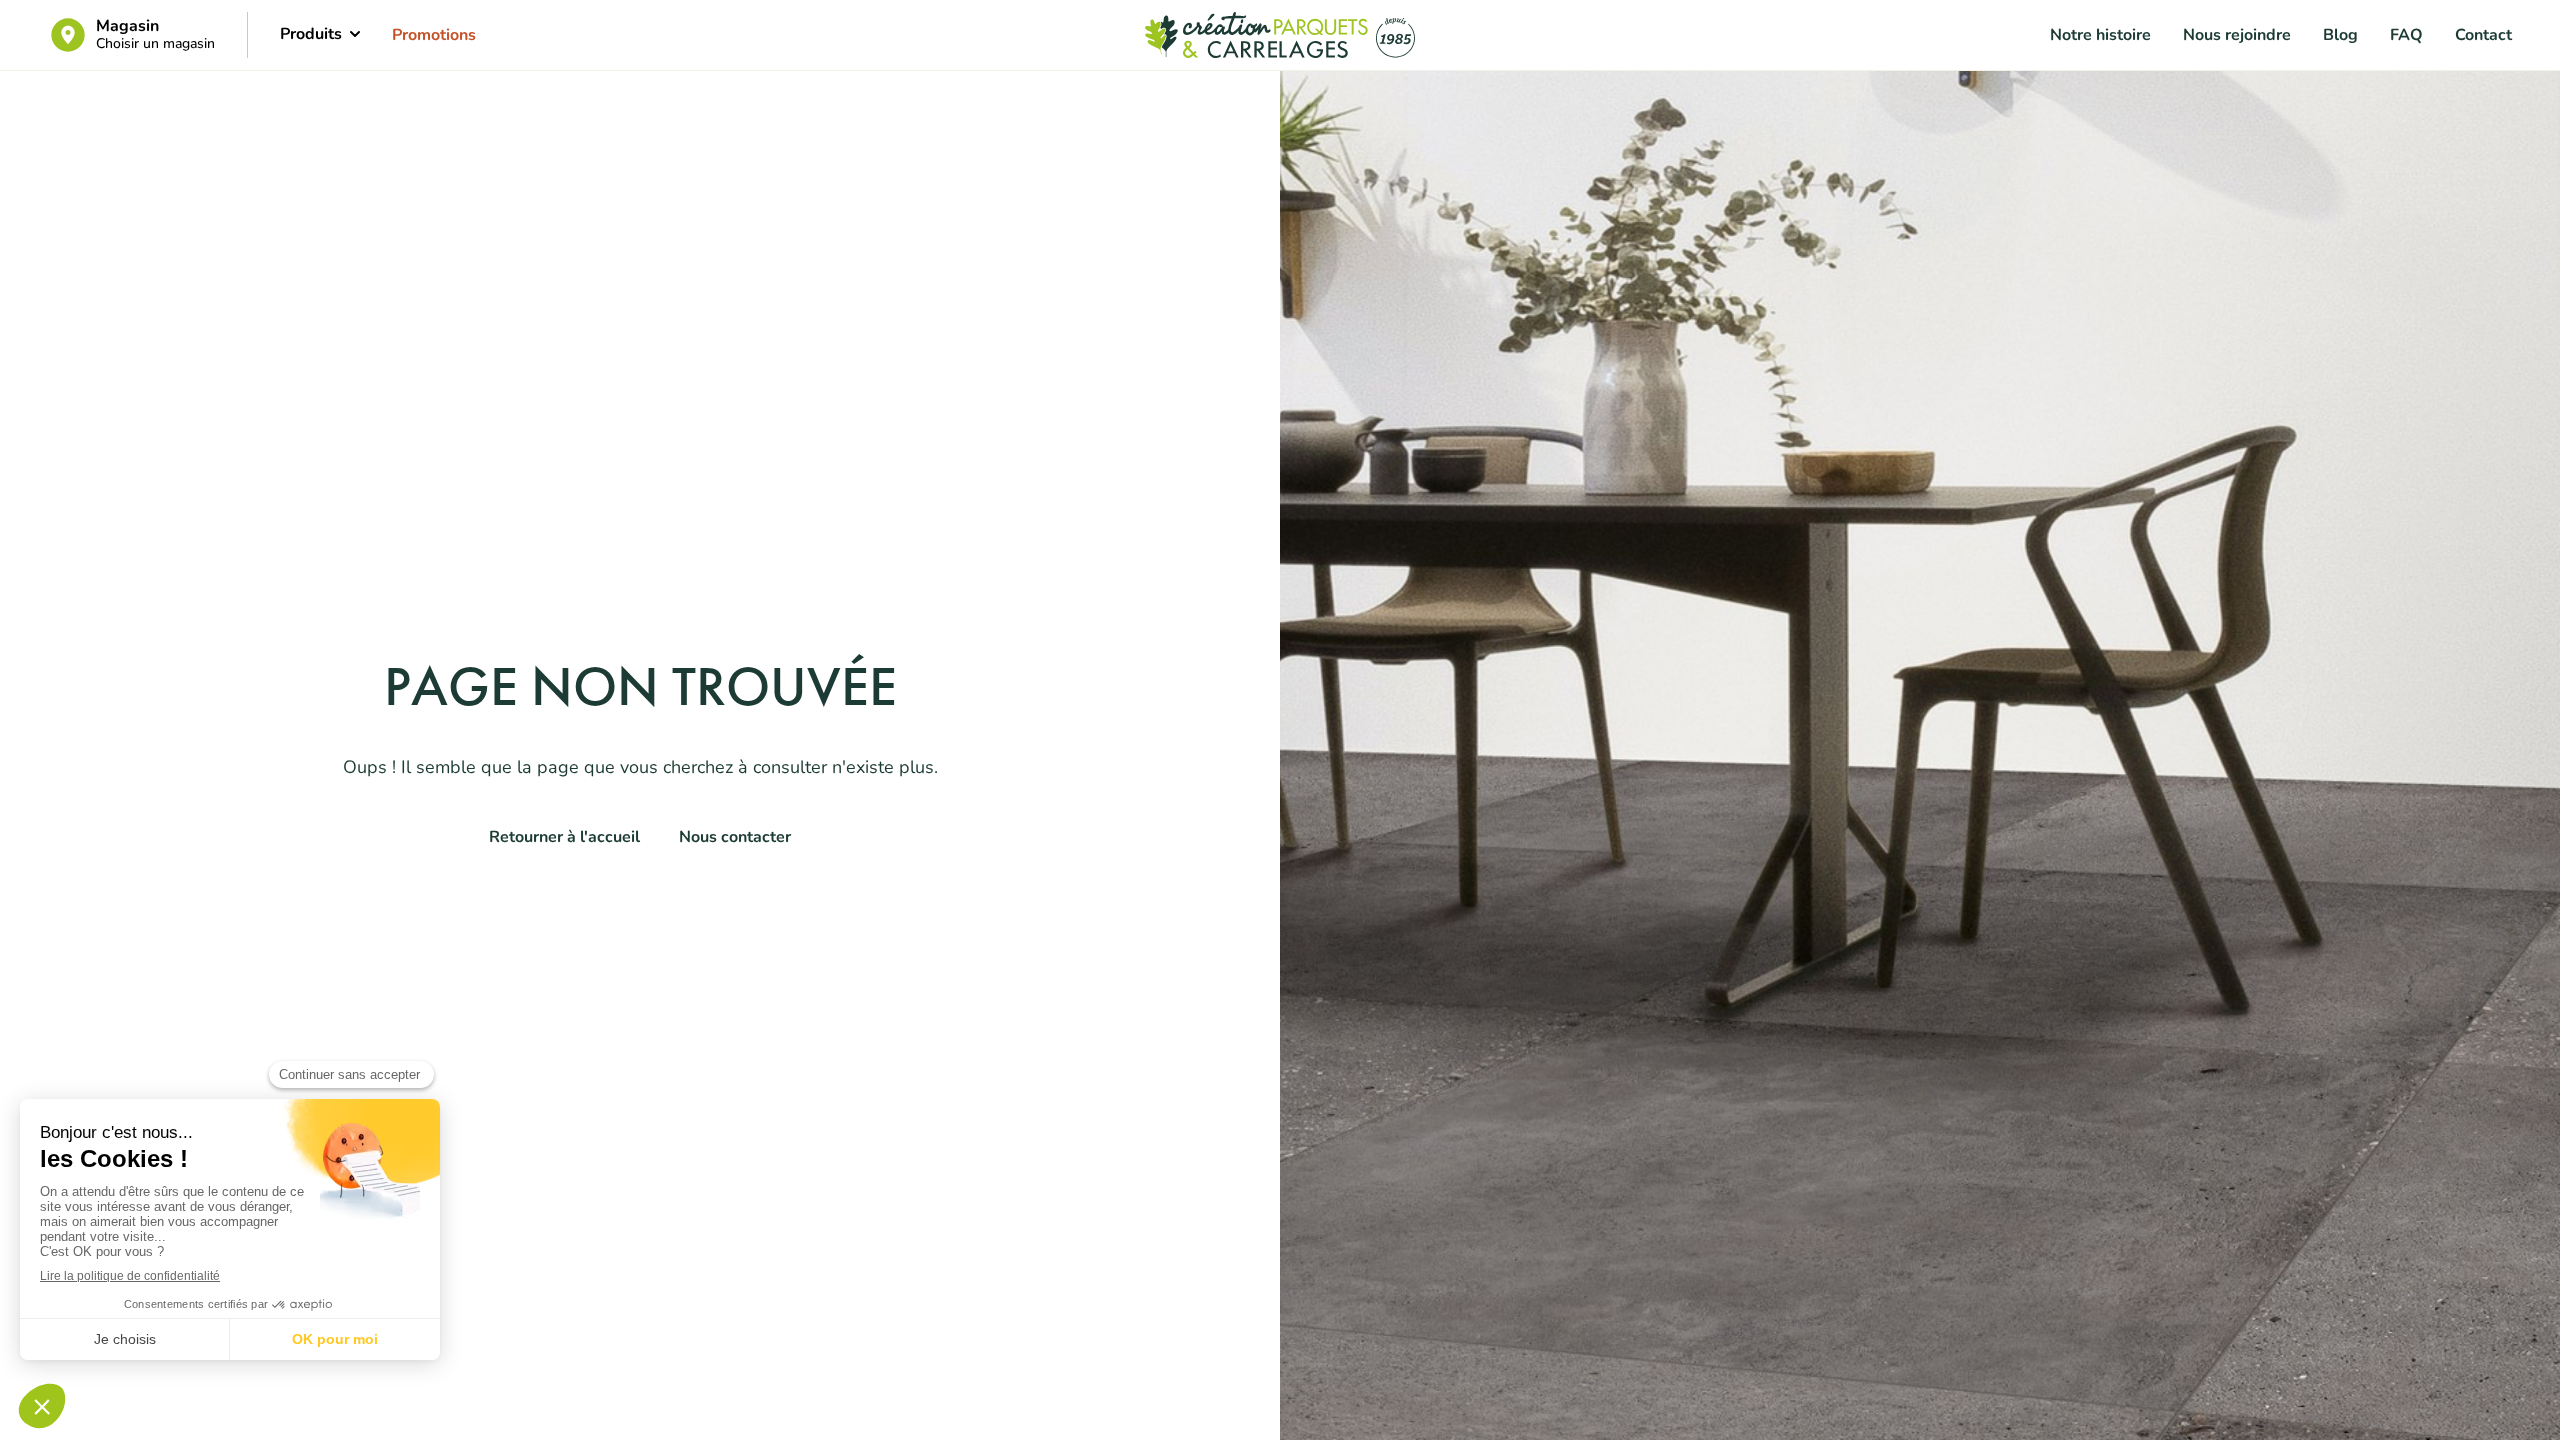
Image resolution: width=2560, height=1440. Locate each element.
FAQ (2406, 35)
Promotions (434, 35)
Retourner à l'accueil (564, 837)
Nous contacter (735, 837)
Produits (311, 34)
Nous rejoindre (2237, 35)
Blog (2340, 35)
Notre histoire (2100, 35)
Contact (2483, 35)
